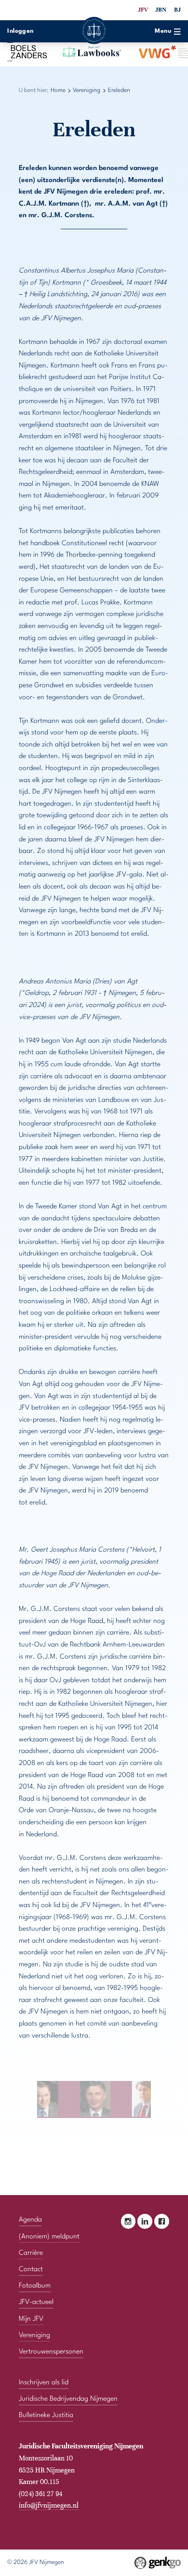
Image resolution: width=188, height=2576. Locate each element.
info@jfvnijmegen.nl (49, 2505)
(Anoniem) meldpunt (49, 2236)
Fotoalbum (35, 2286)
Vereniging (87, 91)
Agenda (30, 2220)
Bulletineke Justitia (46, 2415)
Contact (31, 2269)
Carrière (31, 2253)
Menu (163, 31)
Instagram (128, 2221)
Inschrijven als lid (44, 2382)
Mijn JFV (31, 2319)
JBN (161, 10)
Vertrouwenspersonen (51, 2352)
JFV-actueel (36, 2302)
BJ (177, 10)
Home (58, 91)
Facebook (162, 2221)
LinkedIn (145, 2221)
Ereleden (119, 91)
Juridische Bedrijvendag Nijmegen (68, 2399)
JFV (143, 10)
